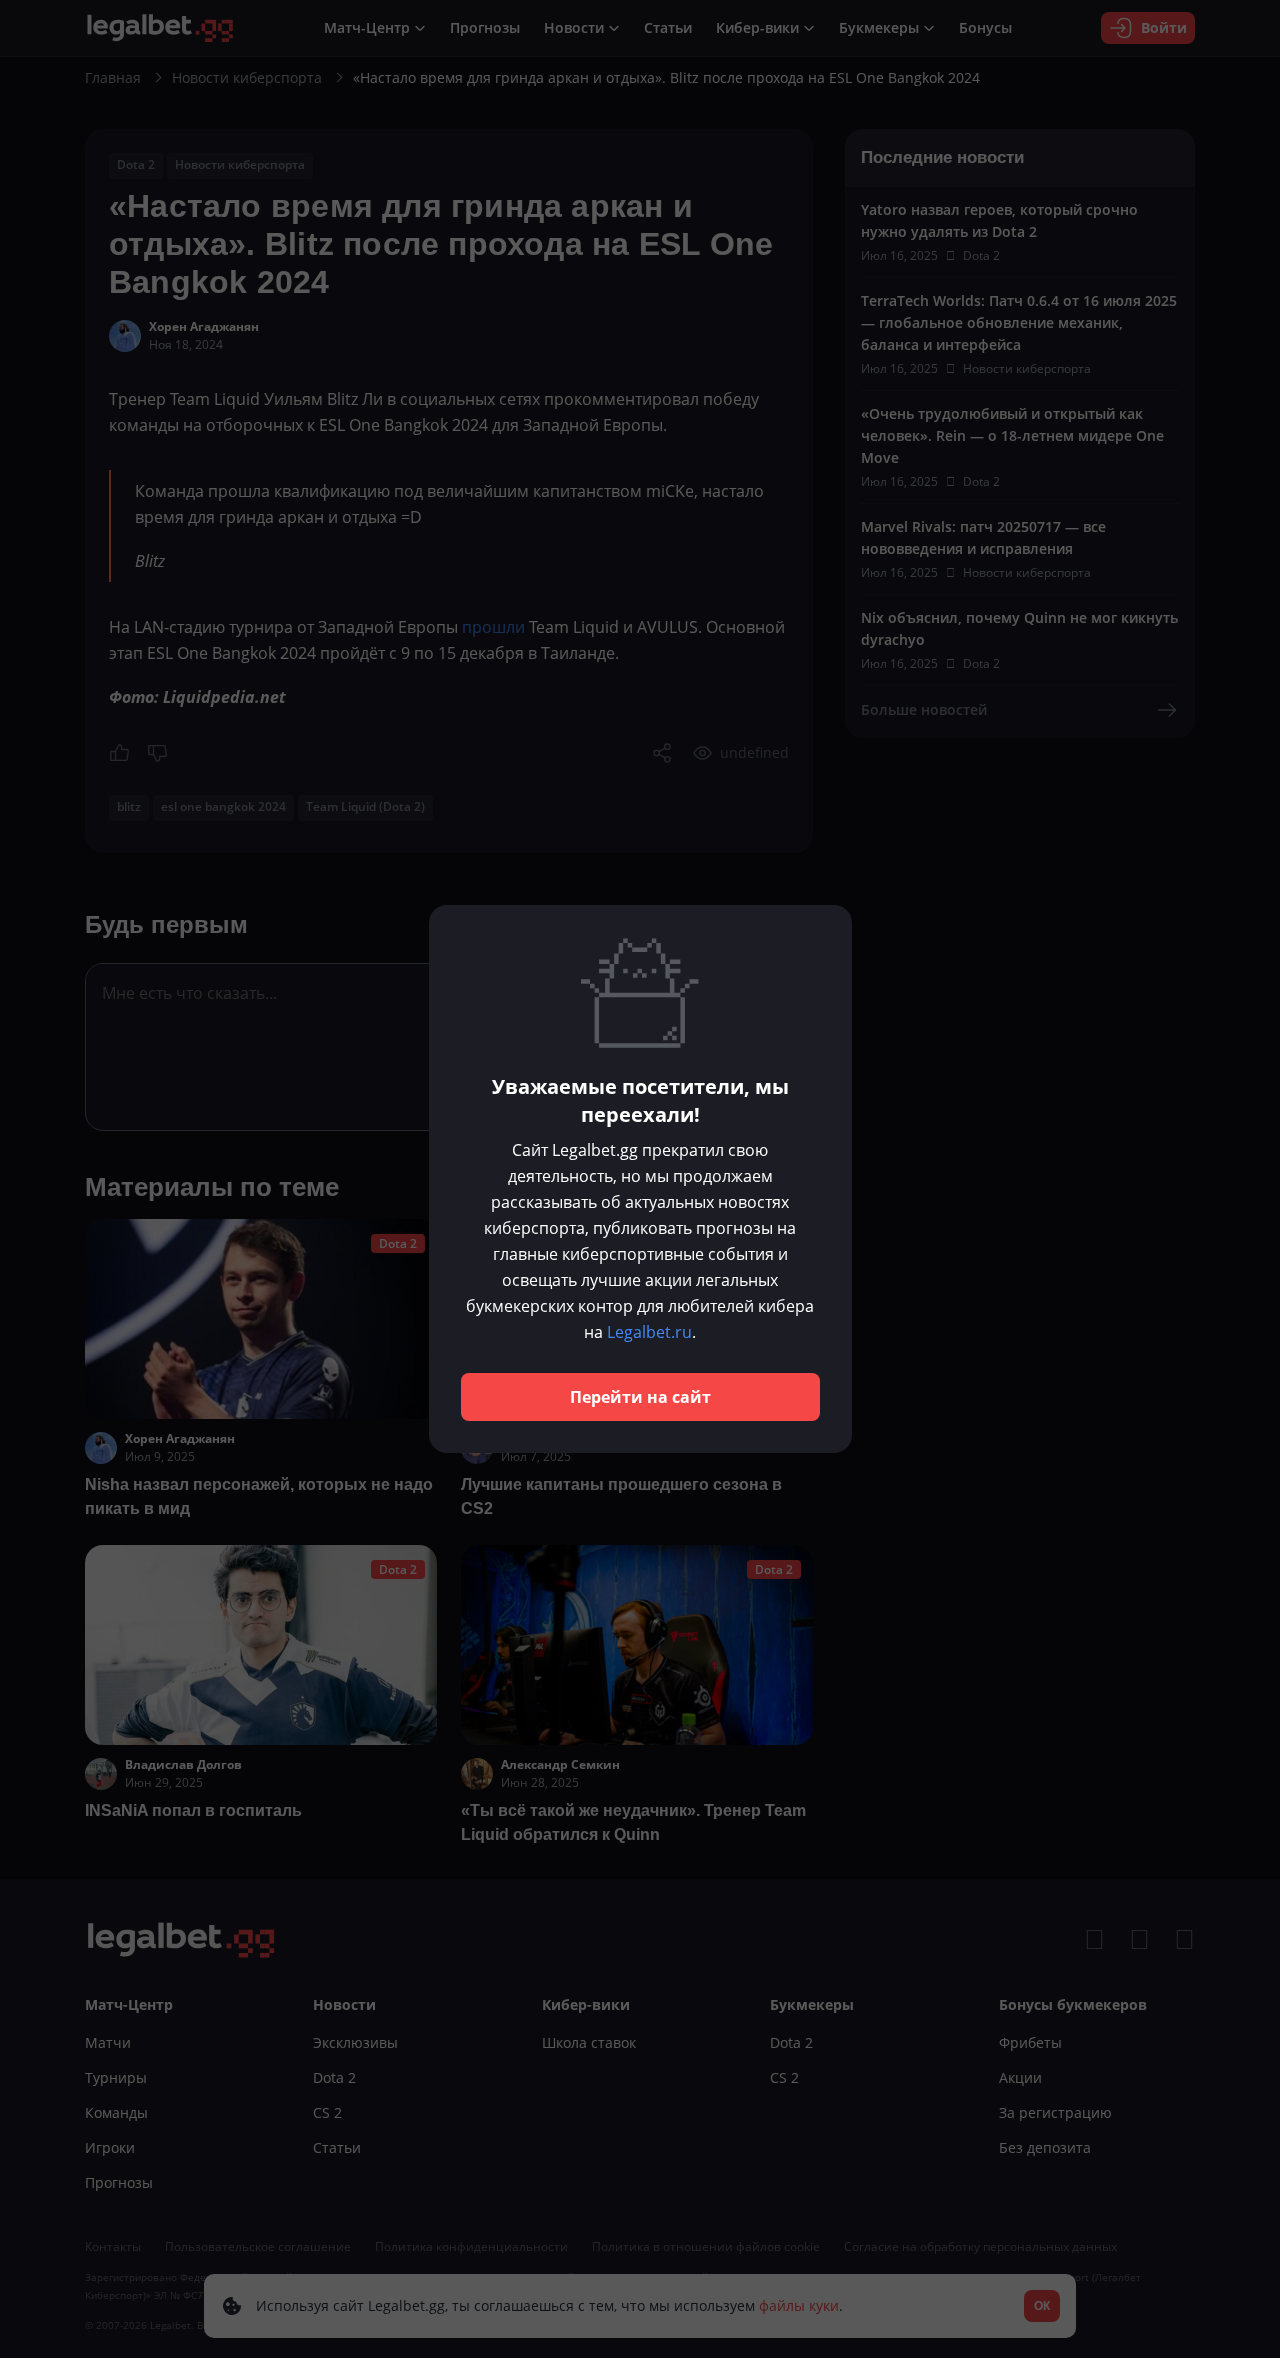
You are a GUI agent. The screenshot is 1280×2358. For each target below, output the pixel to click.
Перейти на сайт (640, 1397)
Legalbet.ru (649, 1332)
